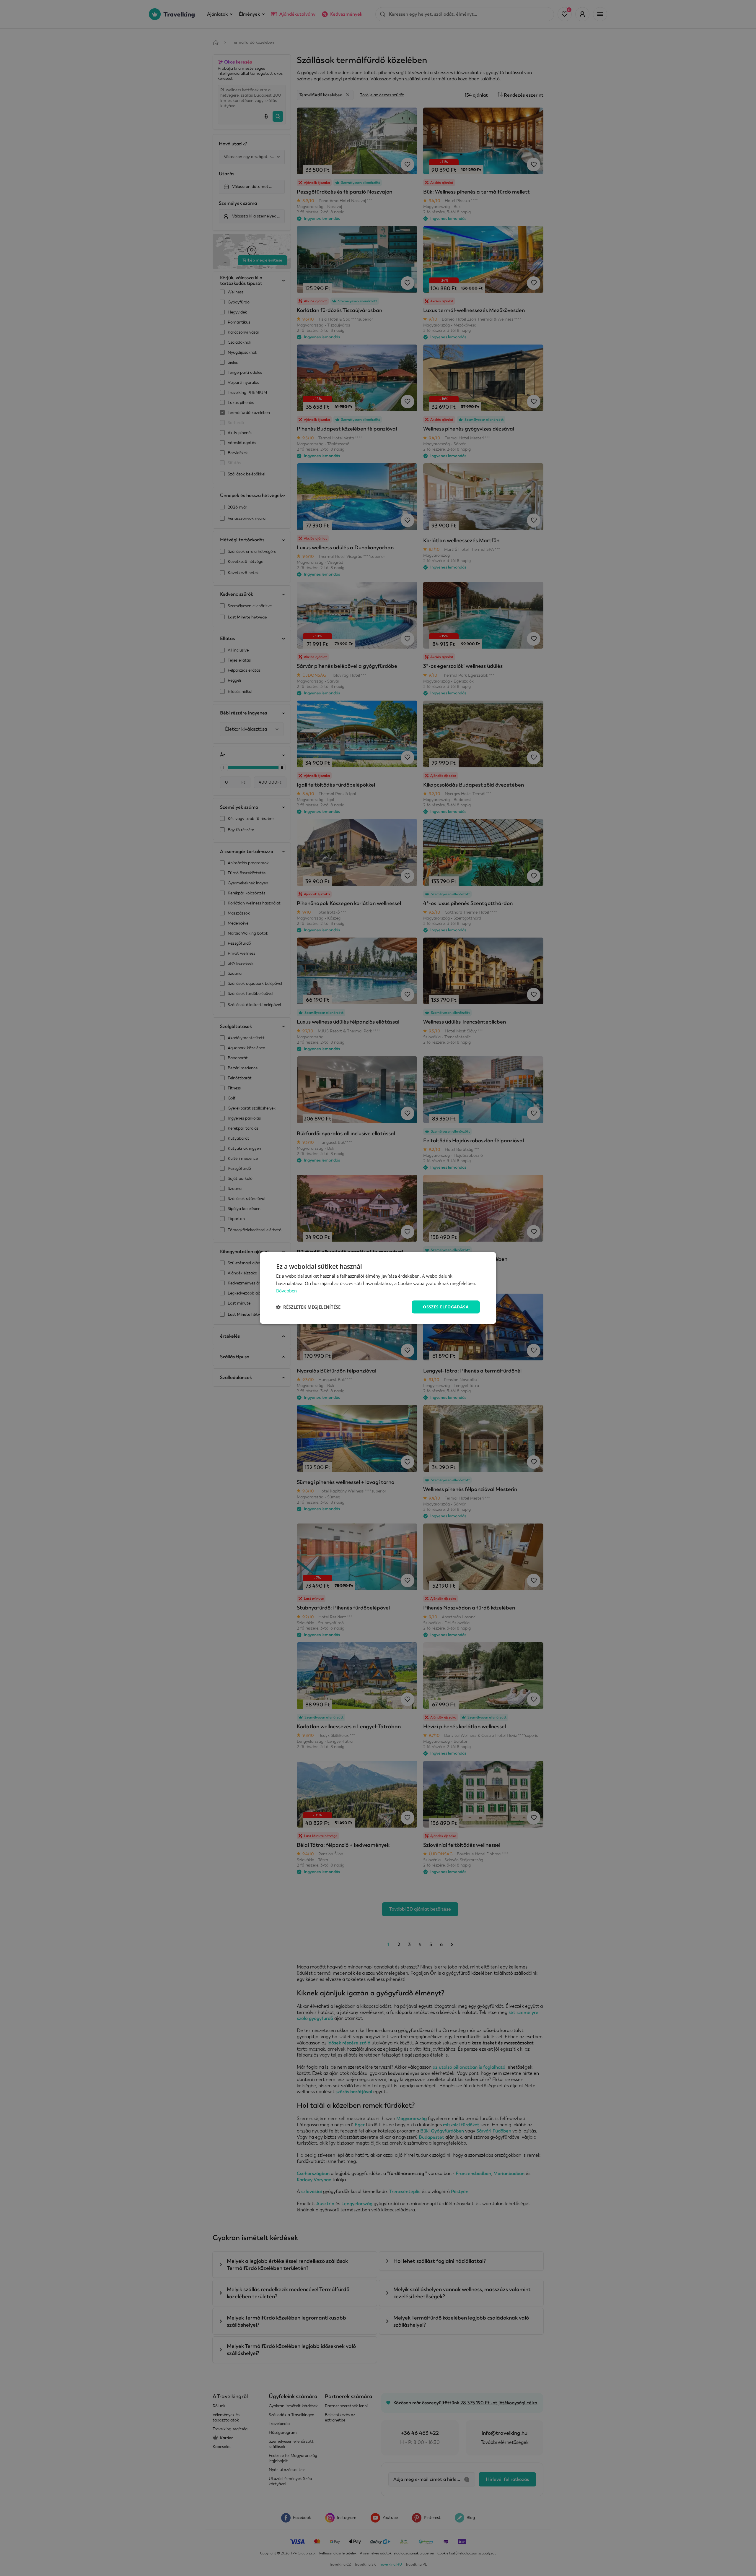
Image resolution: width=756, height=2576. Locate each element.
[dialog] (378, 1288)
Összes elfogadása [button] (446, 1307)
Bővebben (286, 1291)
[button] (308, 1307)
